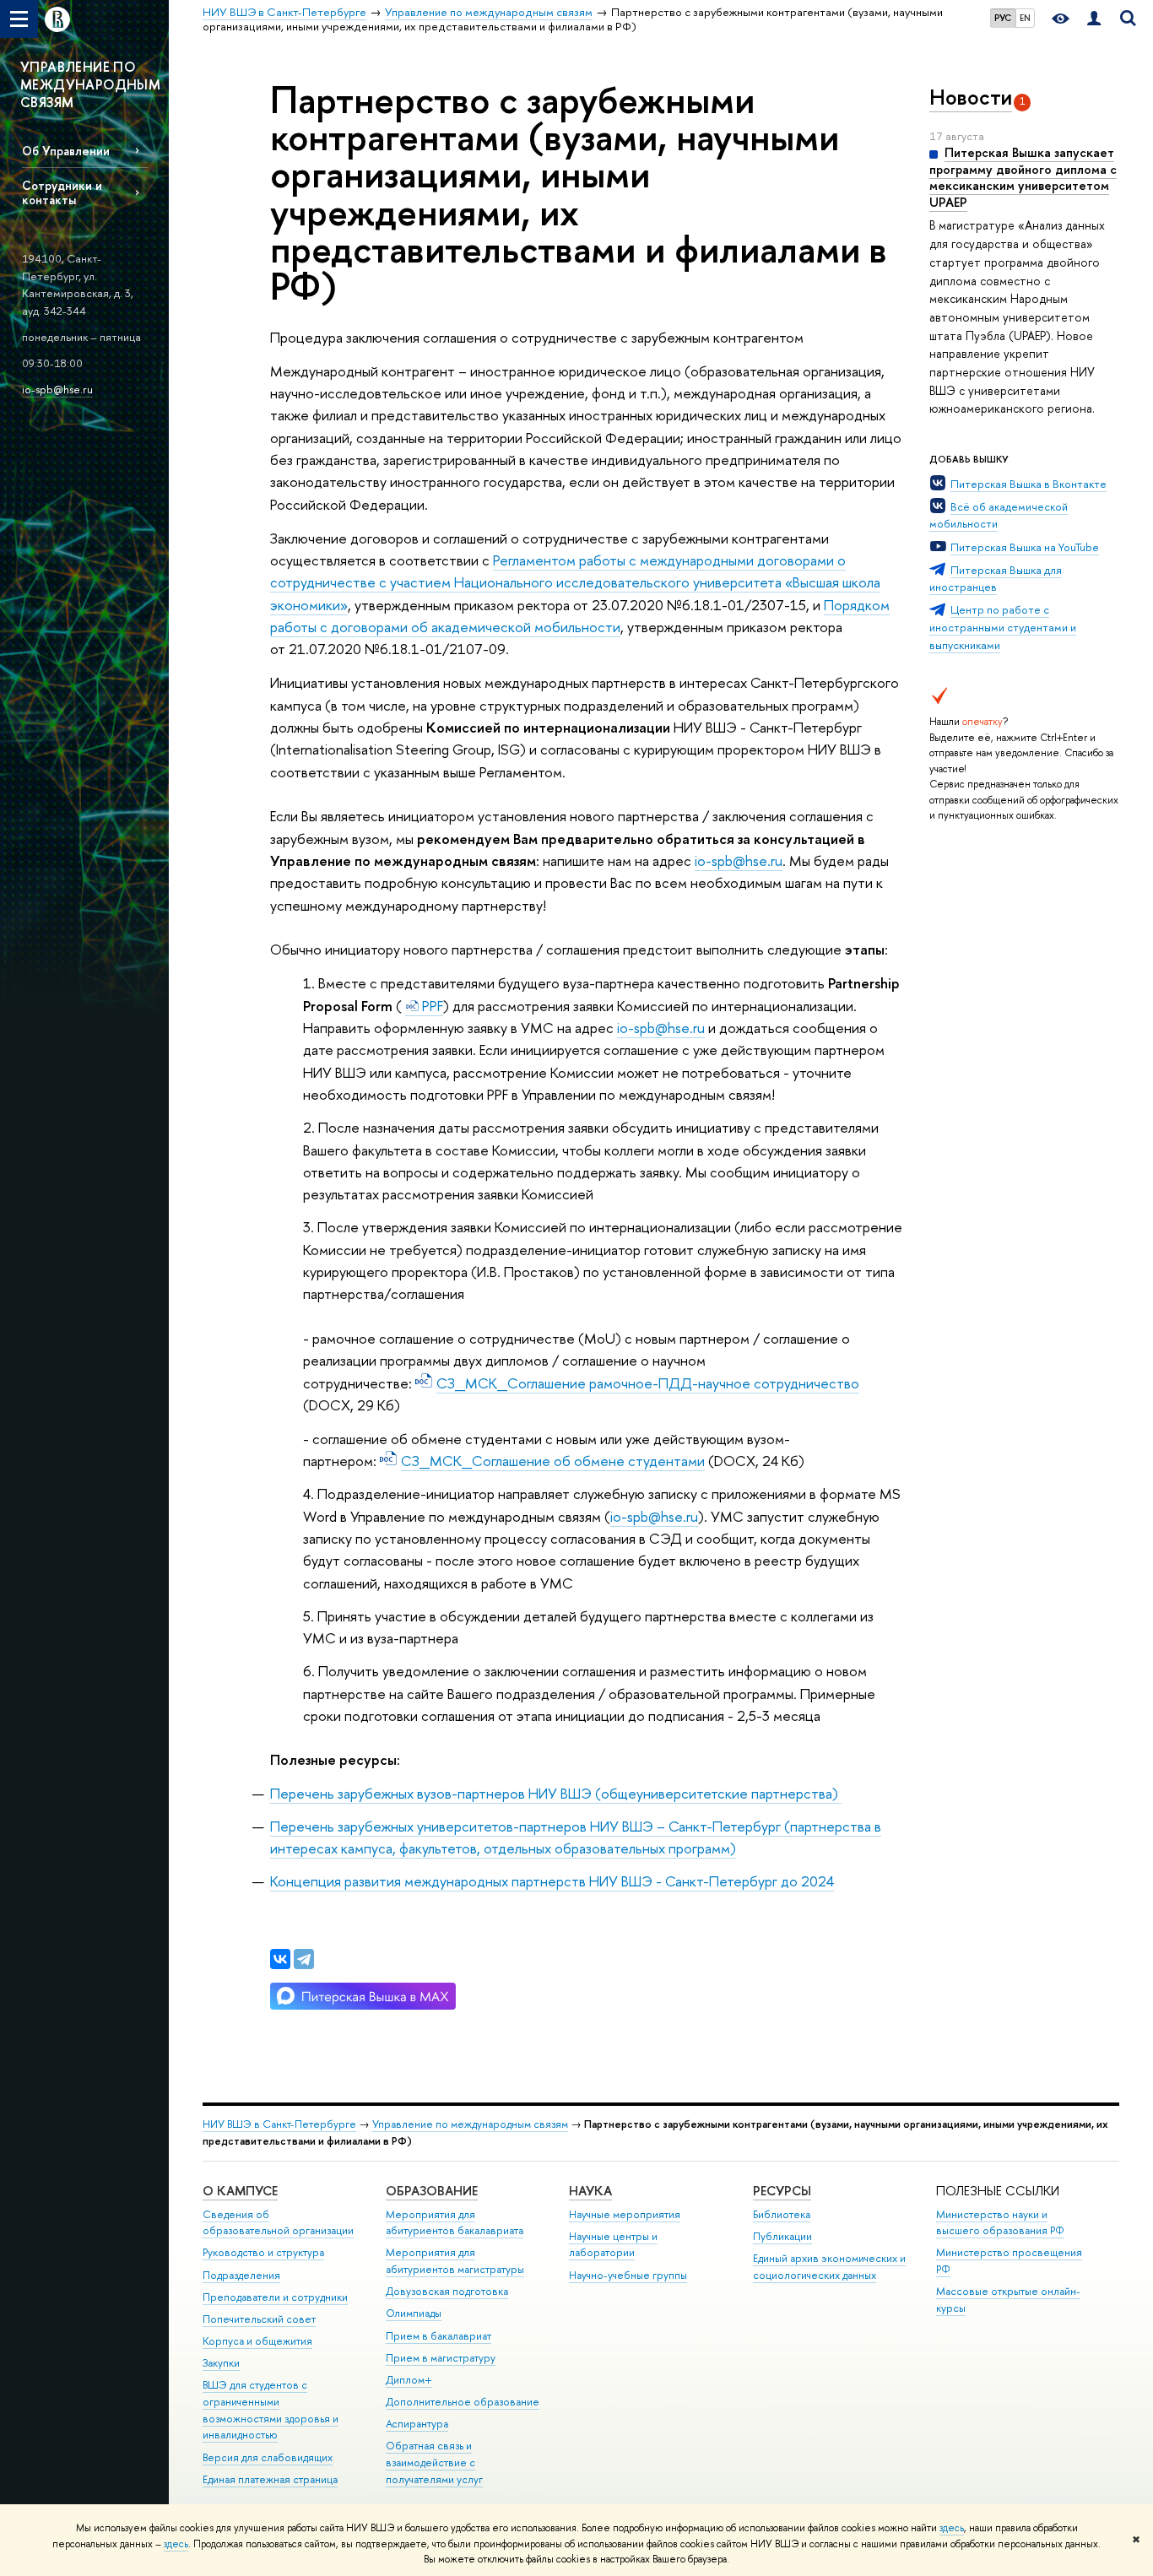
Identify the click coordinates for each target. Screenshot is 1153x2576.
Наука (590, 2191)
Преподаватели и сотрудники (275, 2297)
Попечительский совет (259, 2319)
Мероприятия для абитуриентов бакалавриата (455, 2223)
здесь (952, 2528)
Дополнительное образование (463, 2402)
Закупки (221, 2363)
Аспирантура (417, 2424)
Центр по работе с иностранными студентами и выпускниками (1003, 627)
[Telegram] (304, 1959)
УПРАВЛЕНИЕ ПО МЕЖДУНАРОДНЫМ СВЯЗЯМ (90, 84)
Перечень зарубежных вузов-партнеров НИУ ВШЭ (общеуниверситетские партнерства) (556, 1793)
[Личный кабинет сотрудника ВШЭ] (1094, 19)
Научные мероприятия (625, 2214)
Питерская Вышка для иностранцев (996, 579)
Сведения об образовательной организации (278, 2223)
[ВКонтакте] (280, 1959)
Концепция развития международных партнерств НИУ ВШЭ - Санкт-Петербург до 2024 (552, 1881)
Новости (971, 97)
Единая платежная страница (270, 2479)
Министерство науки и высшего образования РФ (1000, 2223)
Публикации (782, 2236)
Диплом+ (409, 2380)
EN (1025, 18)
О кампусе (240, 2191)
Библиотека (782, 2214)
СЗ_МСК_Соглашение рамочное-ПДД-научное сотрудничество (648, 1383)
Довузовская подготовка (447, 2291)
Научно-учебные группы (628, 2275)
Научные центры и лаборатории (613, 2245)
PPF (431, 1006)
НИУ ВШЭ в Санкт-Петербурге (279, 2124)
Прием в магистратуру (441, 2358)
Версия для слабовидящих (268, 2457)
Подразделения (241, 2275)
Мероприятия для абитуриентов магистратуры (455, 2261)
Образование (432, 2191)
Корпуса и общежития (257, 2341)
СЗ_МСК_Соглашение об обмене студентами (553, 1461)
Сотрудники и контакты (62, 192)
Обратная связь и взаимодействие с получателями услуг (434, 2462)
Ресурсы (782, 2191)
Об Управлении (66, 151)
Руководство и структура (263, 2252)
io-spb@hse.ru (57, 389)
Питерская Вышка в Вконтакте (1028, 484)
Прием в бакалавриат (438, 2336)
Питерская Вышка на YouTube (1025, 547)
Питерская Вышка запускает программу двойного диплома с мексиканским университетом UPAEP (1023, 177)
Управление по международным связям (470, 2124)
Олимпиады (414, 2313)
